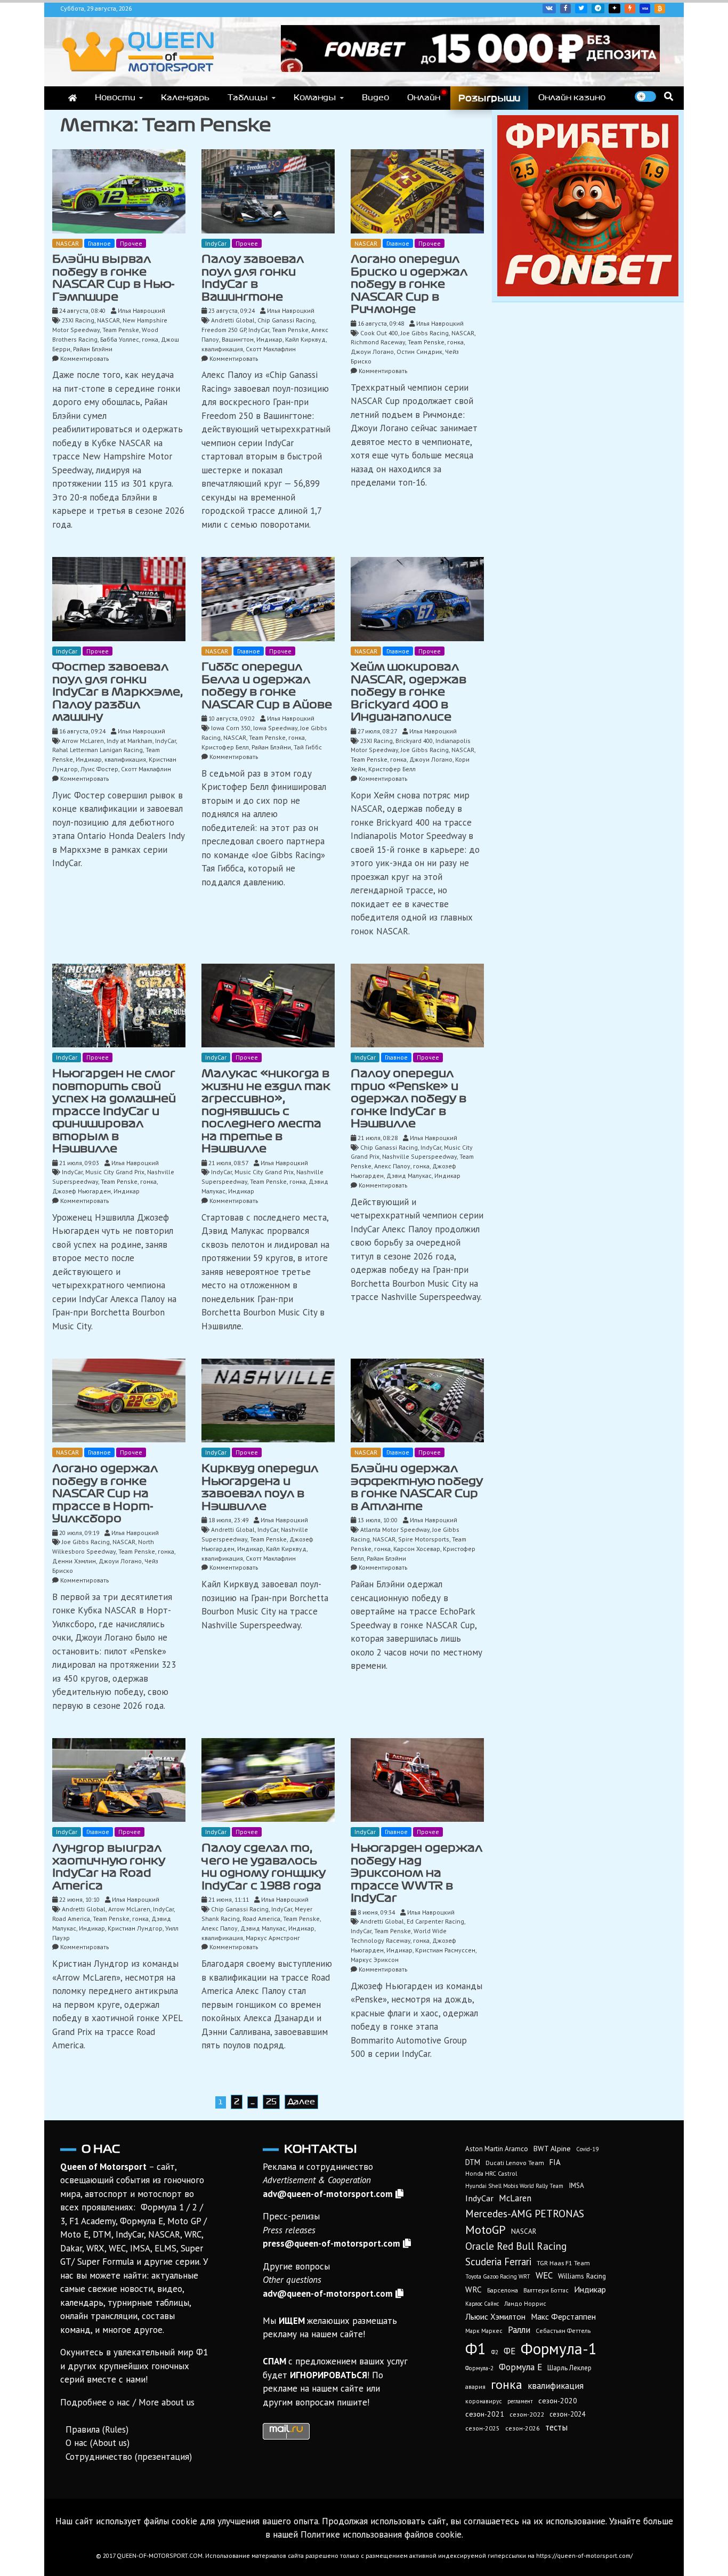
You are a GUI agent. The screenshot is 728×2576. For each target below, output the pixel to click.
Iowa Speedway (275, 728)
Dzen (614, 9)
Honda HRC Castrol (491, 2173)
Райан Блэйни (93, 349)
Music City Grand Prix (115, 1172)
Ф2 (495, 2352)
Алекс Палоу (392, 1166)
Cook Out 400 (379, 333)
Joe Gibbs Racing (425, 333)
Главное (99, 243)
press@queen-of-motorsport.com (331, 2243)
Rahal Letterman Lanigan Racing (98, 750)
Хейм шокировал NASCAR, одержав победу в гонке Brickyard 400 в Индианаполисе (409, 692)
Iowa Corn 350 (231, 728)
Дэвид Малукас (409, 1176)
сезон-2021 (485, 2414)
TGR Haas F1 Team (563, 2263)
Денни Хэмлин (74, 1561)
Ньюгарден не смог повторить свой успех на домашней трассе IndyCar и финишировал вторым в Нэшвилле (114, 1111)
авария (475, 2387)
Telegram (598, 9)
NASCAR (67, 243)
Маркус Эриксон (375, 1960)
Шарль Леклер (569, 2368)
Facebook (565, 9)
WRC (474, 2290)
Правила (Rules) (97, 2429)
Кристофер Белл (225, 747)
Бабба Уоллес (120, 339)
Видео (375, 98)
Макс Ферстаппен (563, 2316)
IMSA (576, 2185)
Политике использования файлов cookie (381, 2534)
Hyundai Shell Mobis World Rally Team (514, 2186)
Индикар (269, 339)
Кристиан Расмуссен (445, 1950)
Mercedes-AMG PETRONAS (525, 2213)
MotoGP (486, 2230)
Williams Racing (582, 2276)
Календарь (185, 98)
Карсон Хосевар (417, 1549)
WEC (544, 2275)
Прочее (131, 243)
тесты (556, 2427)
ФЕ (509, 2351)
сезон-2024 (567, 2414)
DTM (473, 2162)
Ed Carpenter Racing (435, 1921)
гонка (150, 339)
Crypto (660, 9)
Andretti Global (233, 320)
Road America (71, 1919)
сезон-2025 (483, 2428)
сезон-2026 (523, 2428)
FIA (555, 2162)
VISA (645, 9)
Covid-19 (587, 2149)
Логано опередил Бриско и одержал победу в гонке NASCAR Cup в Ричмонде (409, 284)
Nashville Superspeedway (419, 1156)
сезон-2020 (558, 2401)
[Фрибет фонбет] (588, 293)
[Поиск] (669, 96)
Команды (315, 98)
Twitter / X (581, 9)
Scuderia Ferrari (498, 2262)
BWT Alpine (552, 2149)
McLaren (515, 2198)
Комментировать (84, 358)
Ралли (519, 2330)
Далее (301, 2102)
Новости (115, 98)
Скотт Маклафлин (271, 349)
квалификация (222, 349)
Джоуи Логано (372, 352)
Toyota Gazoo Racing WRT (498, 2276)
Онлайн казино (572, 98)
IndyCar (216, 243)
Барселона (503, 2290)
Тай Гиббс (308, 747)
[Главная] (72, 98)
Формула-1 (559, 2348)
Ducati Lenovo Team (515, 2163)
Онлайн (424, 98)
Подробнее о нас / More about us (127, 2402)
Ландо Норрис (525, 2303)
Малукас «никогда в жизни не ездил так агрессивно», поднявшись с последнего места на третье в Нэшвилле (266, 1111)
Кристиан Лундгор (135, 1928)
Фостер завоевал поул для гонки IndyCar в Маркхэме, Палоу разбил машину (118, 692)
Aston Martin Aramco (497, 2149)
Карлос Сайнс (482, 2304)
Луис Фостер (99, 769)
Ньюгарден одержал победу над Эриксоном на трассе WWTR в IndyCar (416, 1873)
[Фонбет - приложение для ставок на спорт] (470, 69)
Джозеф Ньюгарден (82, 1191)
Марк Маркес (484, 2331)
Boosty (630, 9)
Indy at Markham (130, 741)
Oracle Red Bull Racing (516, 2246)
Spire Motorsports (424, 1539)
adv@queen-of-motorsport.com (328, 2194)
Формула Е (520, 2367)
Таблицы (248, 98)
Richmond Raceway (378, 342)
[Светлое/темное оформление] (645, 96)
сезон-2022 (527, 2414)
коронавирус (484, 2401)
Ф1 (476, 2348)
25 (271, 2102)
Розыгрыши (489, 98)
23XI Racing (78, 320)
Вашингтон (238, 339)
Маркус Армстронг (273, 1938)
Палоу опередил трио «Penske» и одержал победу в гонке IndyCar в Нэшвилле (409, 1099)
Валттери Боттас (546, 2290)
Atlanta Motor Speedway (395, 1529)
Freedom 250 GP (224, 330)
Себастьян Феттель (563, 2331)
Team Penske (121, 330)
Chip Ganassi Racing (286, 320)
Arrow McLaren (83, 741)
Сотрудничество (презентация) (129, 2457)
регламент (520, 2401)
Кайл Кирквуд (305, 339)
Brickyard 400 (414, 741)
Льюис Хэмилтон (495, 2316)
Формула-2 (479, 2368)
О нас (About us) (98, 2443)
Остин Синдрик (419, 352)
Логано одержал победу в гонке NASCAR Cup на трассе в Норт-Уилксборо (105, 1493)
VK (549, 9)
